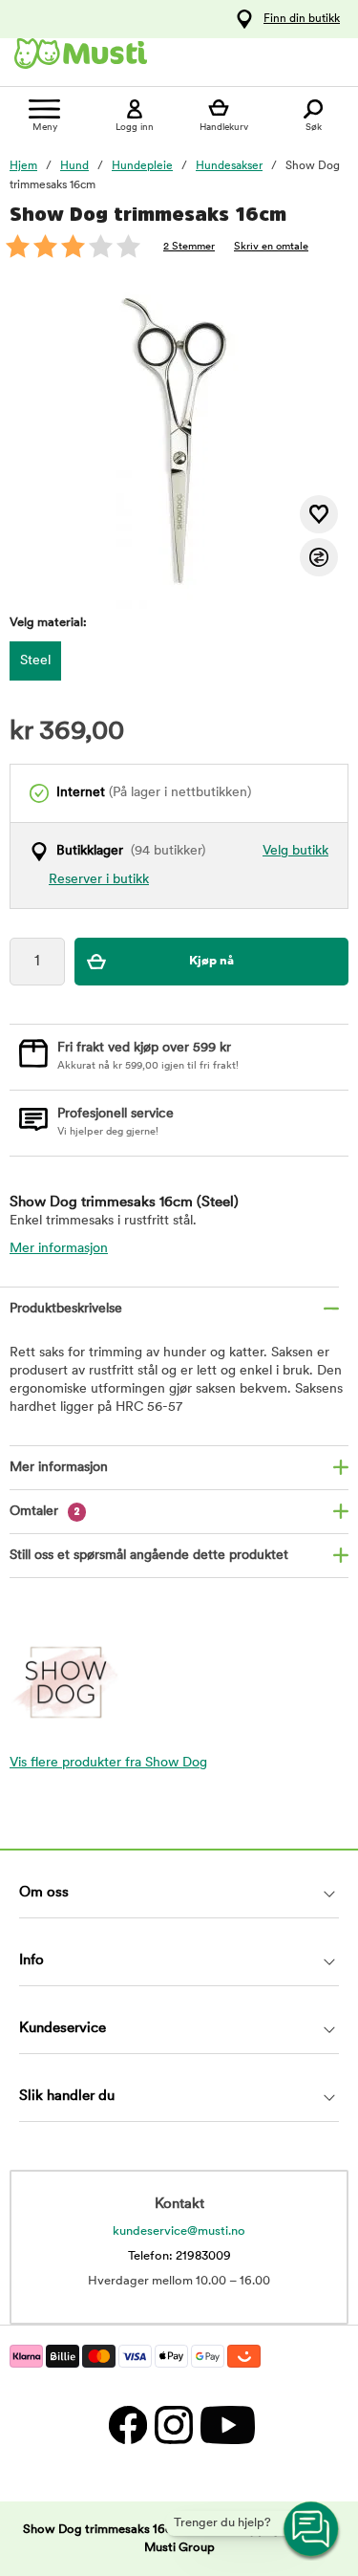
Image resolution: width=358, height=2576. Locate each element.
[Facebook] (127, 2424)
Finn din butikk (302, 19)
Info (32, 1961)
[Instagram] (173, 2424)
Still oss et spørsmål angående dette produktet (149, 1556)
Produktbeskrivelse (66, 1309)
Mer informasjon (59, 1249)
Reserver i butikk (99, 880)
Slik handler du (67, 2097)
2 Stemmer (189, 247)
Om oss (44, 1893)
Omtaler (45, 1512)
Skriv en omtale (271, 247)
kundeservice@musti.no (179, 2231)
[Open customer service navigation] (312, 2530)
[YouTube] (225, 2424)
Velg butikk (295, 851)
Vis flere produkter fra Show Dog (108, 1763)
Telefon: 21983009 (179, 2256)
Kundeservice (63, 2029)
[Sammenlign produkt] (319, 557)
